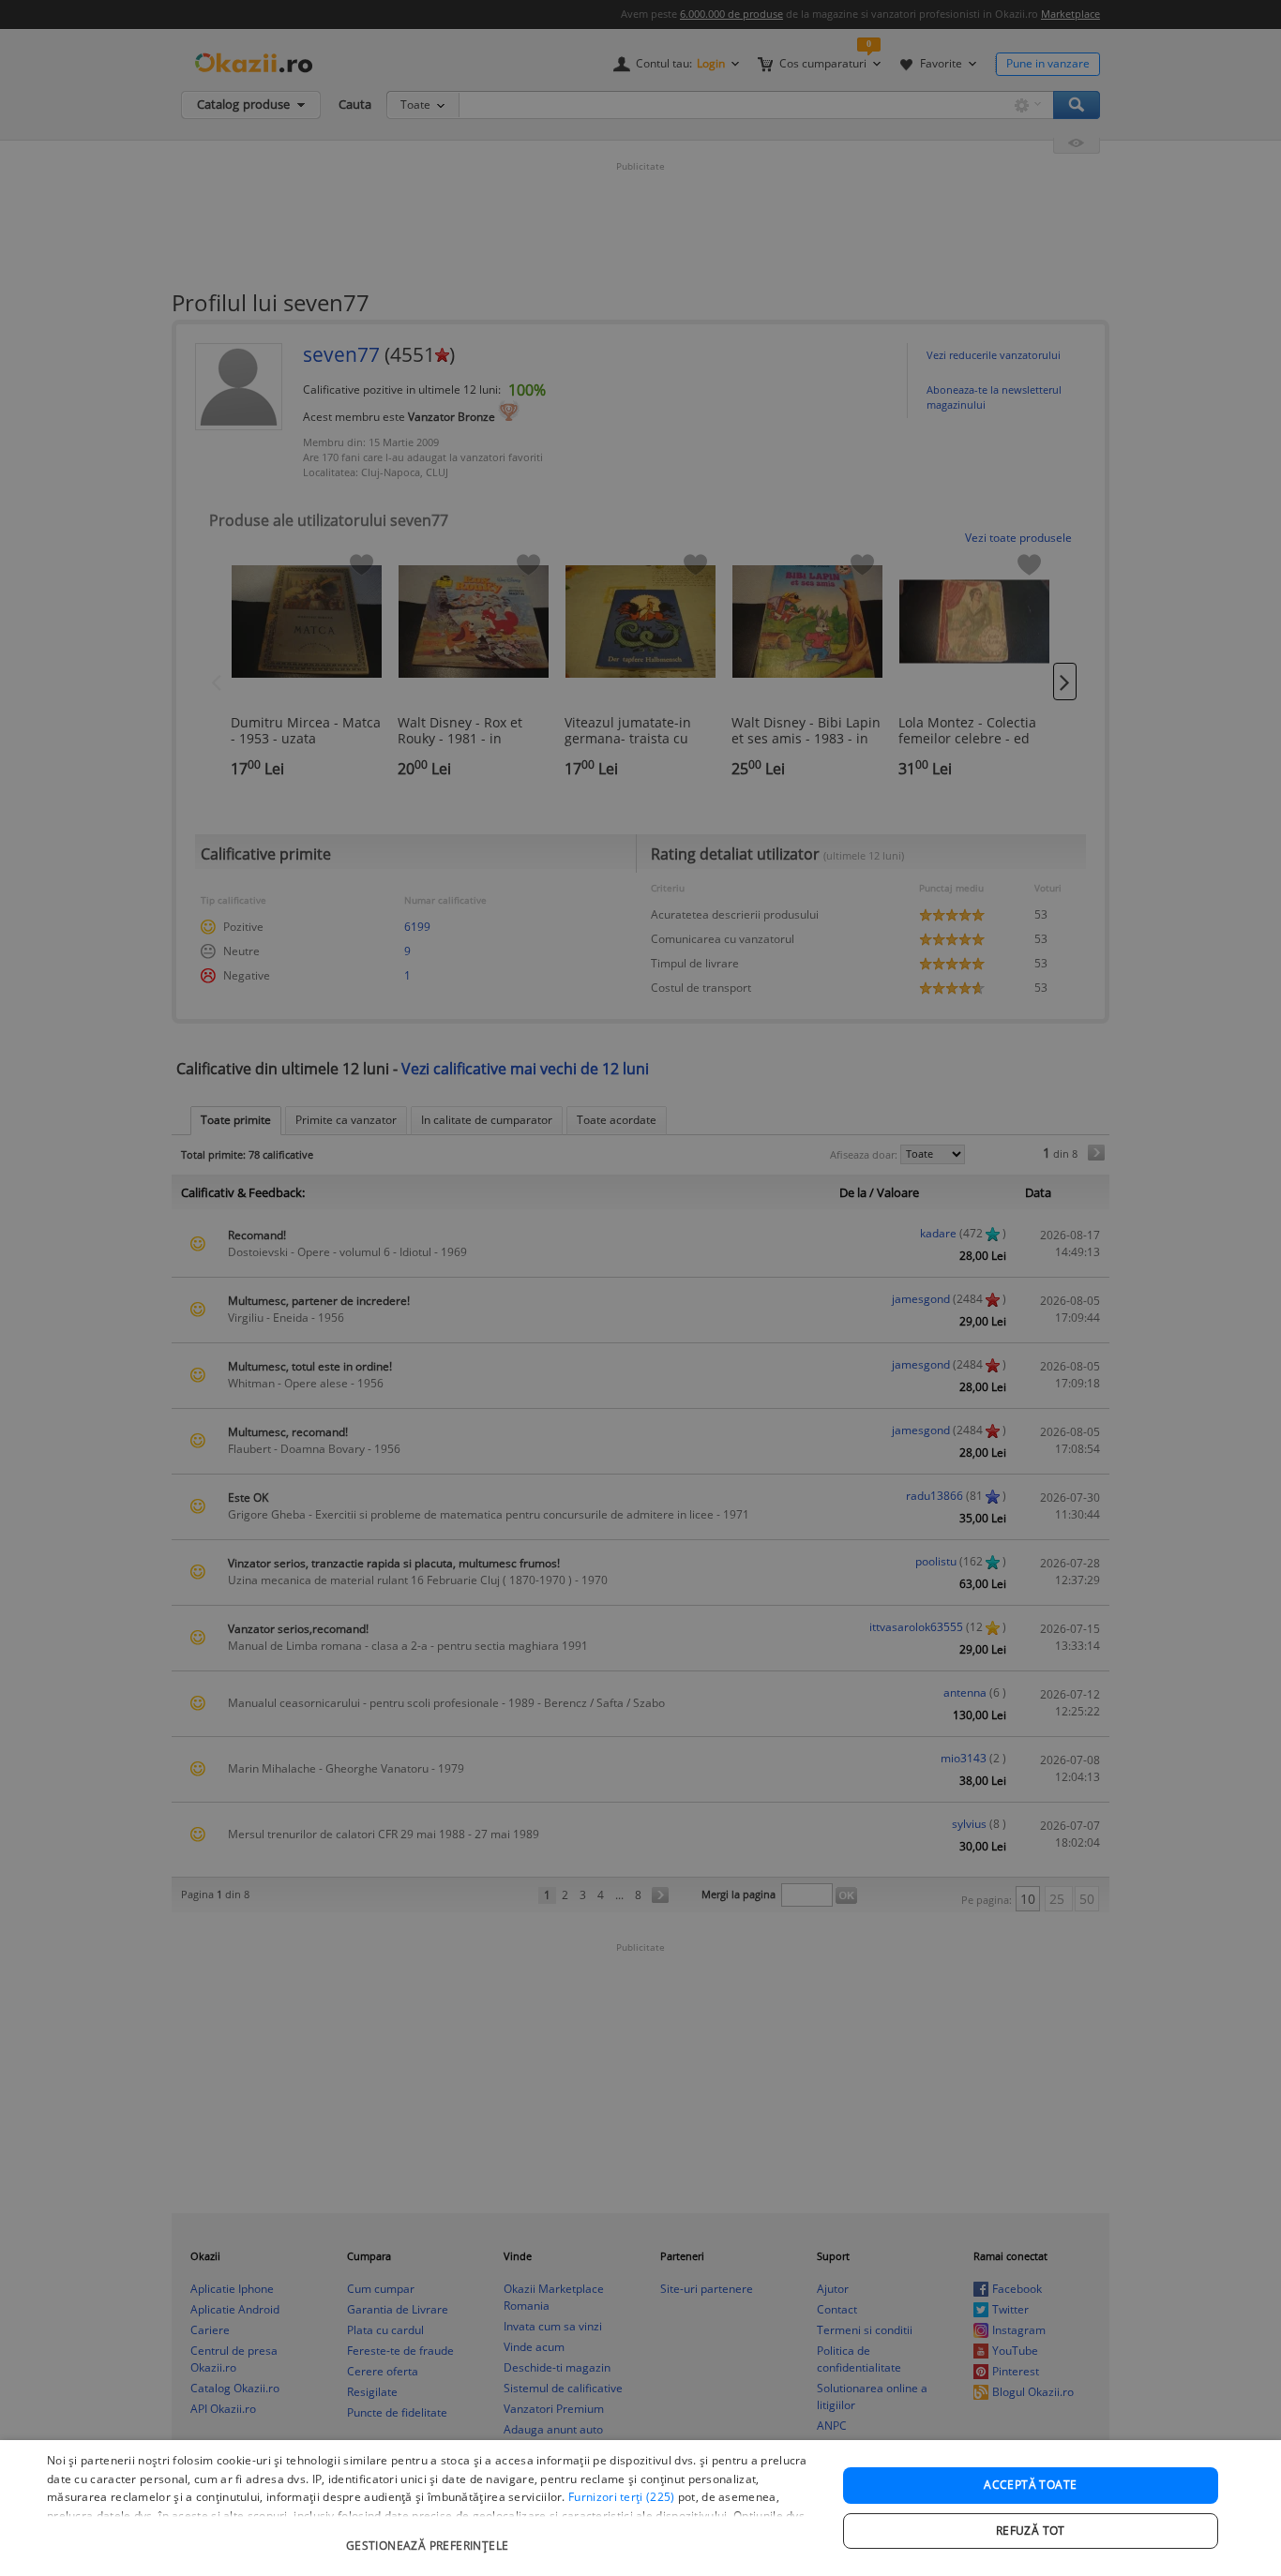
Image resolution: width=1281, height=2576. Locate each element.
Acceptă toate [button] (1030, 2485)
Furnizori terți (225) (621, 2497)
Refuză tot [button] (1031, 2531)
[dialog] (640, 2508)
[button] (430, 2536)
